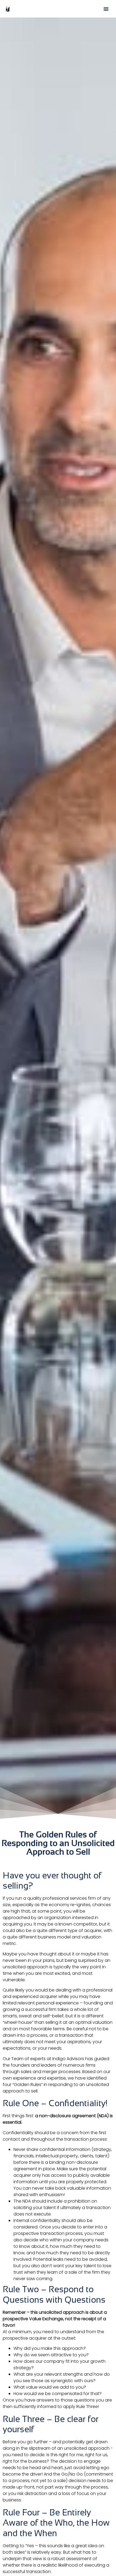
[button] (106, 9)
